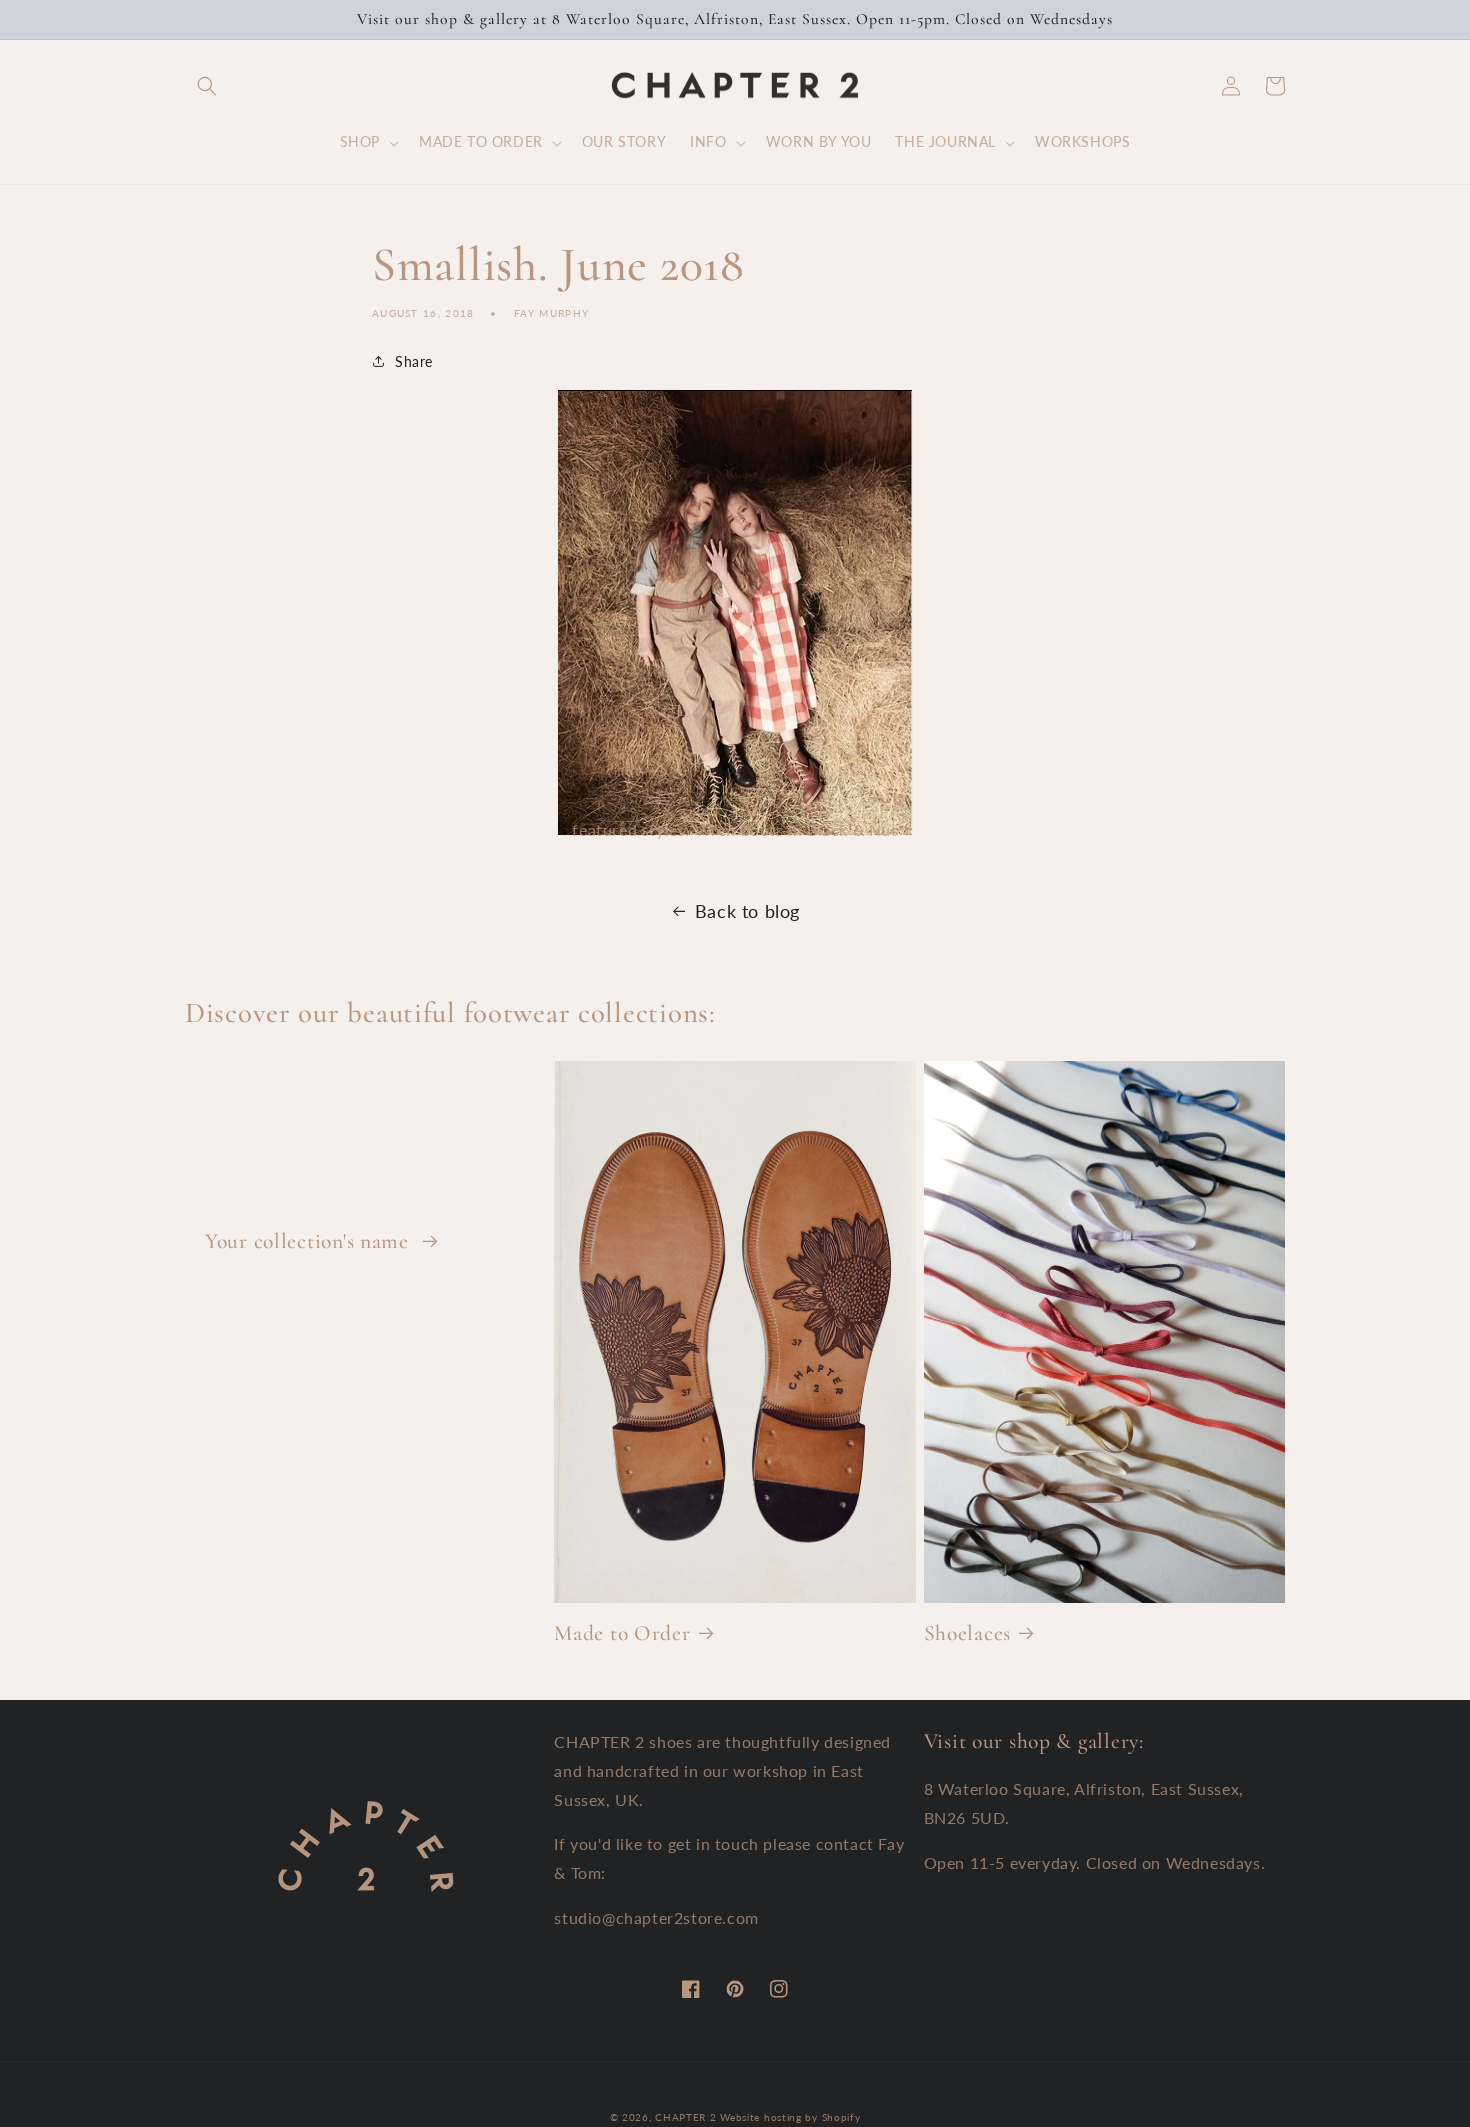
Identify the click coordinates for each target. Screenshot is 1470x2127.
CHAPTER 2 (685, 2117)
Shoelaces (967, 1633)
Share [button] (414, 361)
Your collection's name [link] (310, 1241)
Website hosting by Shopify (790, 2117)
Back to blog (747, 911)
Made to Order (622, 1633)
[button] (207, 86)
